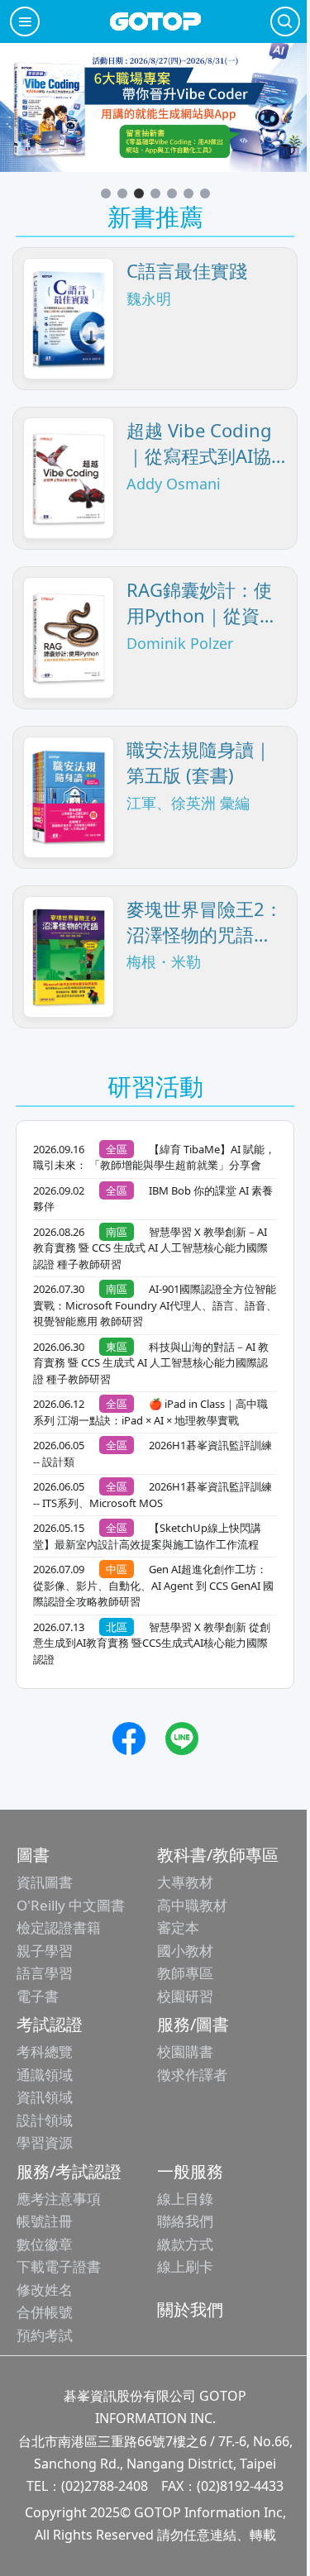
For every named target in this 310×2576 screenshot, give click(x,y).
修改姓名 (45, 2290)
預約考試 (45, 2335)
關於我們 (190, 2309)
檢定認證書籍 (59, 1927)
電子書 (38, 1996)
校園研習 (185, 1996)
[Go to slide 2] (122, 193)
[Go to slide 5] (172, 193)
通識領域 (45, 2075)
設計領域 (45, 2120)
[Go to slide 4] (155, 193)
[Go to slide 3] (139, 193)
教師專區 (185, 1973)
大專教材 (185, 1882)
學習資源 (45, 2142)
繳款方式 (185, 2244)
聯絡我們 (185, 2221)
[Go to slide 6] (188, 193)
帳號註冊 (45, 2221)
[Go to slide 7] (205, 193)
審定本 (178, 1927)
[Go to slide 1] (106, 193)
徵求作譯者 (192, 2075)
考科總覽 (45, 2051)
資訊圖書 (45, 1882)
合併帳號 (45, 2312)
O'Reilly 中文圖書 (71, 1905)
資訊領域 (45, 2097)
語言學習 (45, 1973)
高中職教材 (192, 1905)
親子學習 (45, 1951)
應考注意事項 (59, 2199)
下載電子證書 (59, 2266)
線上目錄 (185, 2199)
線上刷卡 (185, 2266)
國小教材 (185, 1951)
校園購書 (185, 2051)
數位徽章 (45, 2244)
